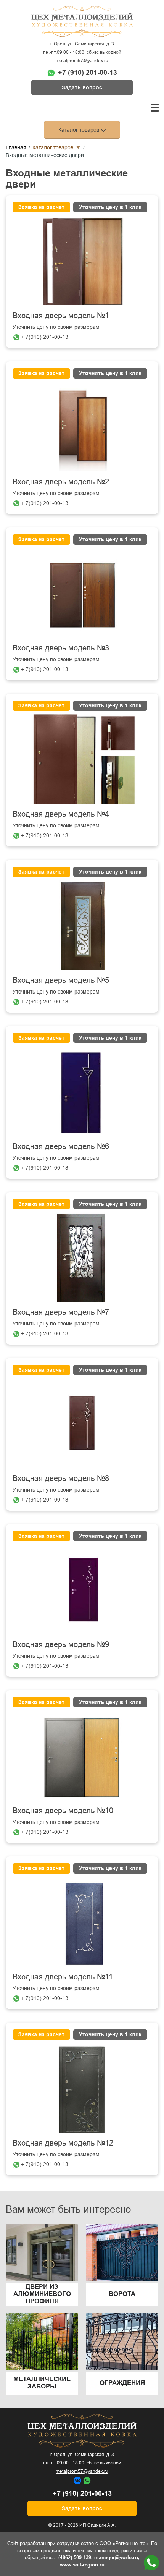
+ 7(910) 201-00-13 (45, 337)
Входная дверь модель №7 (61, 1312)
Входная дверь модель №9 (61, 1644)
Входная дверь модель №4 (61, 814)
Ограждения (122, 2383)
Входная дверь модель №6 (61, 1146)
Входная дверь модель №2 (61, 482)
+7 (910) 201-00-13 (88, 73)
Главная (16, 147)
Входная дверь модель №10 (63, 1811)
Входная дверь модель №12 (63, 2143)
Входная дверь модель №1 (61, 316)
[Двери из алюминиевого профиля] (42, 2252)
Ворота (122, 2294)
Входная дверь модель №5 (61, 980)
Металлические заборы (42, 2383)
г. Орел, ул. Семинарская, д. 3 (82, 44)
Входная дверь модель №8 (61, 1478)
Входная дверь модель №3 (61, 648)
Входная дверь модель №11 (63, 1977)
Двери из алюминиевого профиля (42, 2294)
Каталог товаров (53, 147)
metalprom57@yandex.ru (82, 61)
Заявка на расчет (41, 207)
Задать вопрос (82, 87)
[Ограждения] (122, 2341)
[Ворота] (122, 2252)
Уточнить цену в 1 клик (110, 207)
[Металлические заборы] (42, 2341)
